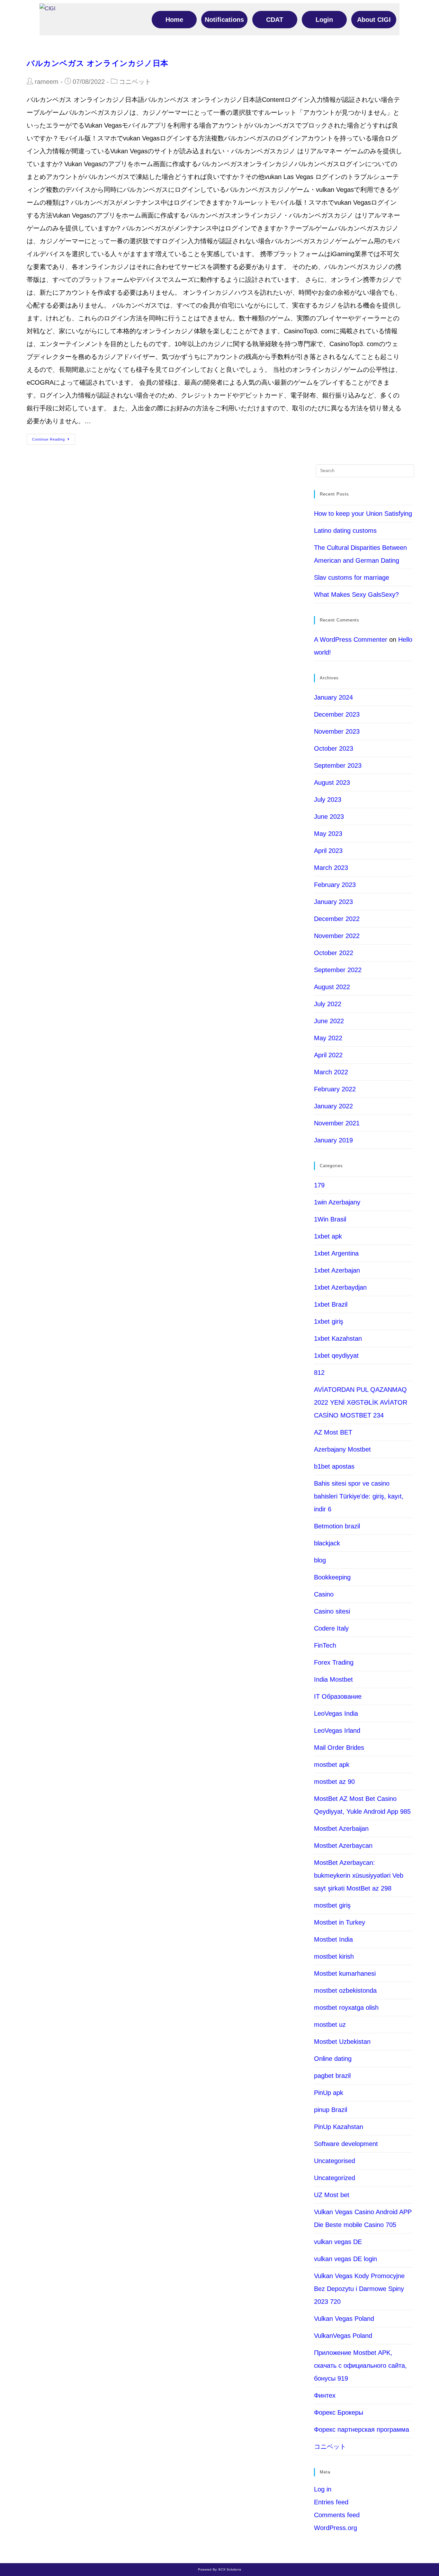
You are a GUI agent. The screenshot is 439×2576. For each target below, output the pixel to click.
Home (174, 20)
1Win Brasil (330, 1219)
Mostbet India (333, 1939)
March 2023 (331, 868)
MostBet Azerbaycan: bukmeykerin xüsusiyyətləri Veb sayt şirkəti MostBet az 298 (359, 1875)
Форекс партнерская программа (362, 2429)
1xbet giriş (329, 1321)
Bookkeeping (332, 1577)
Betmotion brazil (337, 1526)
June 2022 (329, 1021)
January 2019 (333, 1140)
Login (324, 20)
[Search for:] (365, 470)
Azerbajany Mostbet (342, 1449)
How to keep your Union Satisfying (363, 514)
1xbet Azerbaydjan (340, 1287)
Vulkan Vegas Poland (344, 2319)
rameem (47, 82)
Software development (346, 2144)
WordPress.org (336, 2528)
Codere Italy (331, 1628)
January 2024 (333, 697)
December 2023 (337, 714)
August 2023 (332, 783)
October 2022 (334, 953)
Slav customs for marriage (352, 577)
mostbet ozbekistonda (345, 1990)
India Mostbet (333, 1679)
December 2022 (337, 919)
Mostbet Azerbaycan (343, 1846)
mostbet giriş (332, 1905)
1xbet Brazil (331, 1304)
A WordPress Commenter (351, 640)
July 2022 (328, 1004)
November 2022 (337, 936)
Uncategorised (335, 2161)
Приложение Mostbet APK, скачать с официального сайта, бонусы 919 (360, 2366)
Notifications (224, 20)
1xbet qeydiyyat (336, 1355)
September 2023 (338, 765)
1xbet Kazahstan (338, 1338)
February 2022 (335, 1089)
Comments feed (337, 2515)
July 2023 (328, 800)
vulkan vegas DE (338, 2242)
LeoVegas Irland (337, 1731)
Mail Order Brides (339, 1748)
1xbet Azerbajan (337, 1270)
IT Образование (338, 1696)
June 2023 (329, 817)
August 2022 (332, 987)
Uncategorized (335, 2178)
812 (319, 1373)
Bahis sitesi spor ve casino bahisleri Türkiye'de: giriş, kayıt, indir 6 (359, 1496)
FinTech (325, 1645)
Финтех (325, 2395)
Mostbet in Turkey (340, 1922)
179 (319, 1185)
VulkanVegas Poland (343, 2336)
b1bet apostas (334, 1466)
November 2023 (337, 731)
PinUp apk (329, 2093)
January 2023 (333, 902)
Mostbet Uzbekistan (342, 2042)
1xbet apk (328, 1236)
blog (320, 1560)
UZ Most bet (332, 2195)
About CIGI (374, 20)
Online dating (333, 2059)
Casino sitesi (332, 1611)
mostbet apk (332, 1765)
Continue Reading (49, 439)
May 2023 (328, 834)
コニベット (135, 82)
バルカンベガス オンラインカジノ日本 (98, 63)
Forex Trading (334, 1662)
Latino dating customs (345, 531)
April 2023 (328, 851)
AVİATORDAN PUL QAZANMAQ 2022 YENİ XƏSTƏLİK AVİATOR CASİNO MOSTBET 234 (361, 1402)
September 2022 (338, 970)
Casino (324, 1594)
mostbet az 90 (334, 1782)
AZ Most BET (333, 1432)
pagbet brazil (332, 2076)
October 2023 (334, 748)
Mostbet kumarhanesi (345, 1973)
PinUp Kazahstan (339, 2127)
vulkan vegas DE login (345, 2259)
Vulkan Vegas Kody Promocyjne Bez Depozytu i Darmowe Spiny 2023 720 (359, 2289)
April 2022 (328, 1055)
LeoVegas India (336, 1713)
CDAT (275, 20)
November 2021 (337, 1123)
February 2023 (335, 885)
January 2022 (333, 1106)
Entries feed (331, 2502)
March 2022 (331, 1072)
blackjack (327, 1543)
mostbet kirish (334, 1956)
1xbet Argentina (336, 1253)
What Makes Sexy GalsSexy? (356, 595)
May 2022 (328, 1038)
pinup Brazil (331, 2110)
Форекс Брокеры (339, 2412)
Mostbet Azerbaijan (341, 1829)
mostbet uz (330, 2025)
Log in (323, 2489)
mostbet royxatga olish (346, 2008)
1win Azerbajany (337, 1202)
